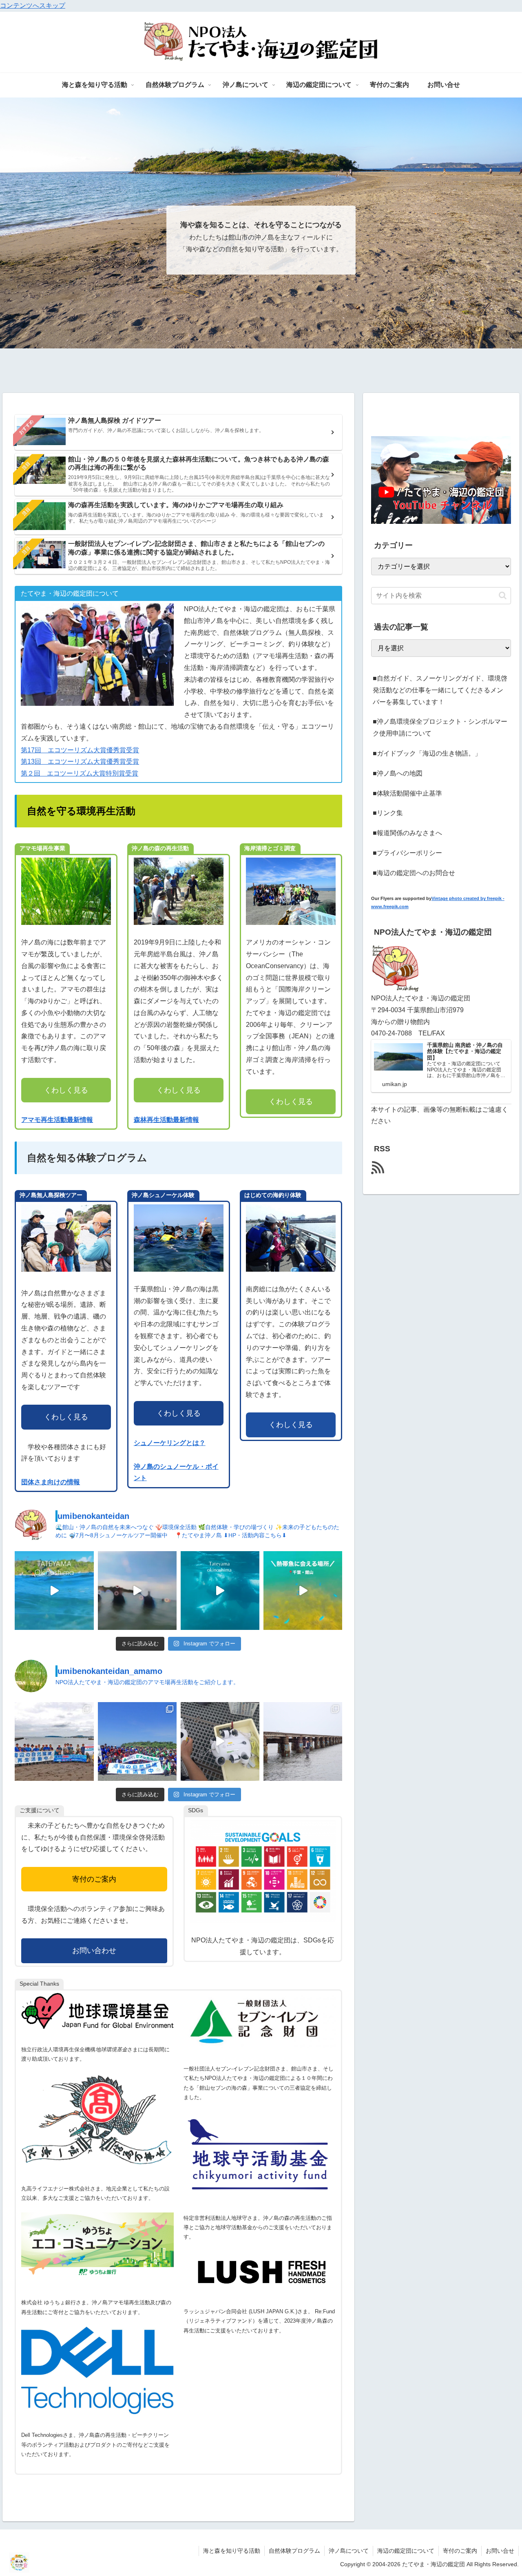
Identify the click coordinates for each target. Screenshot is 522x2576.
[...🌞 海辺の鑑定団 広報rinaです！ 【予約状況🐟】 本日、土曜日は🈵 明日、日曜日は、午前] (137, 1591)
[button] (503, 595)
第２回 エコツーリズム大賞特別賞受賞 (80, 773)
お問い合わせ (94, 1951)
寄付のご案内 (94, 1879)
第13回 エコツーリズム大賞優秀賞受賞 (80, 761)
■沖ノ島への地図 (398, 773)
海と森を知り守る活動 (232, 2551)
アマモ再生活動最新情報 (57, 1120)
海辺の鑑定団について (406, 2551)
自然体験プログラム (294, 2551)
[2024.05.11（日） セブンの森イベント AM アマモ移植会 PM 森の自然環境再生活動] (137, 1741)
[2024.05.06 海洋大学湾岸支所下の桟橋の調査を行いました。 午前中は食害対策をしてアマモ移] (303, 1741)
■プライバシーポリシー (407, 853)
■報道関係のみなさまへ (407, 833)
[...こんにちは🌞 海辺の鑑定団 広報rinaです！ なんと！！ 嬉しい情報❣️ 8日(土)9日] (220, 1591)
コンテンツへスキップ (33, 6)
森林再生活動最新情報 (166, 1120)
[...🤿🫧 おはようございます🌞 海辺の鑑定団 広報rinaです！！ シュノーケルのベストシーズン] (303, 1591)
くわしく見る (66, 1090)
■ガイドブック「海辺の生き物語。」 (427, 753)
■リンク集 (388, 813)
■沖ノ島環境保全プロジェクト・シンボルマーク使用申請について (440, 727)
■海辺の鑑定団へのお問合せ (414, 873)
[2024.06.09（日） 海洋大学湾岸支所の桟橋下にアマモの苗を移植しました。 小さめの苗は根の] (54, 1741)
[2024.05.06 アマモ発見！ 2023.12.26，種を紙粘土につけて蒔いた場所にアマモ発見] (220, 1741)
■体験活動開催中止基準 (407, 793)
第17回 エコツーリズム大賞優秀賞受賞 (80, 750)
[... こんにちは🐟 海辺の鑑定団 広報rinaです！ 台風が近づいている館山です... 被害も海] (54, 1591)
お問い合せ (500, 2551)
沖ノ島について (349, 2551)
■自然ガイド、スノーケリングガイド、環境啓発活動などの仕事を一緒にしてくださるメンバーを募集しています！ (440, 690)
